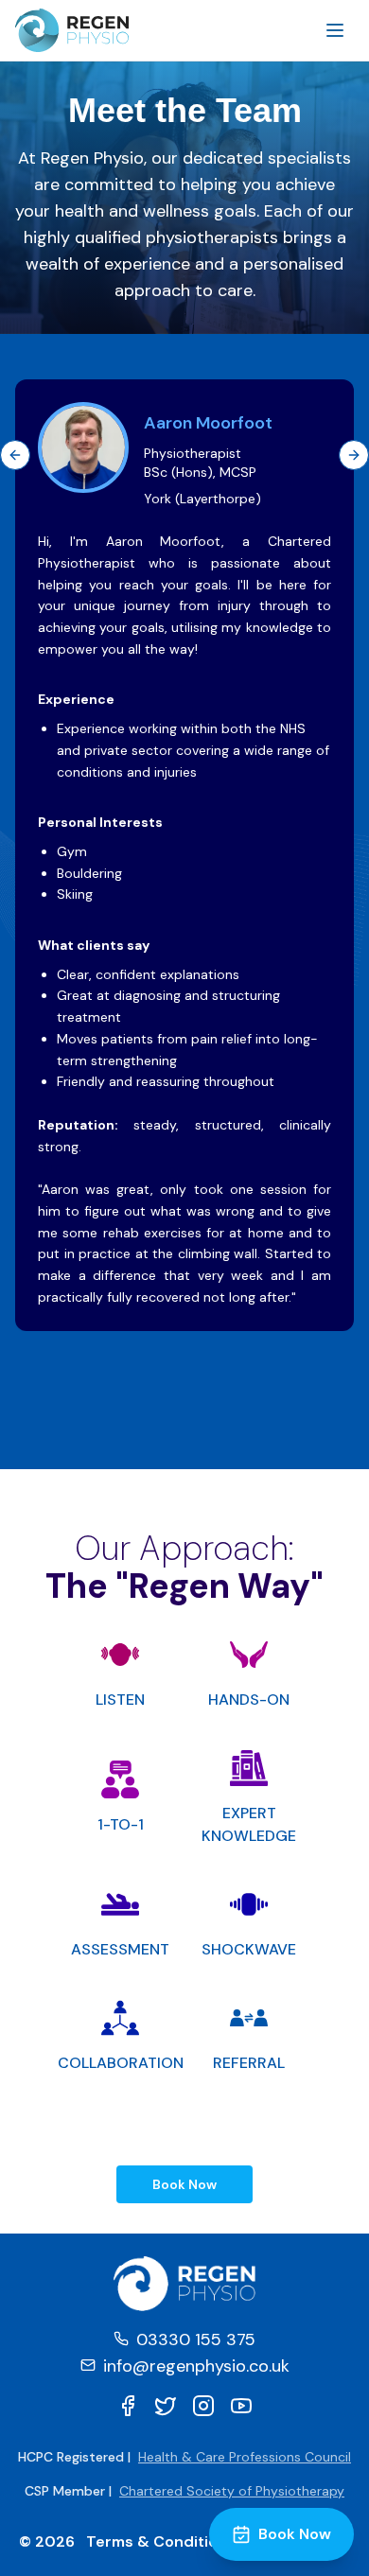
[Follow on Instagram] (203, 2406)
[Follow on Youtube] (241, 2406)
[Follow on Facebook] (128, 2406)
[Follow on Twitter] (166, 2406)
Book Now (184, 2184)
